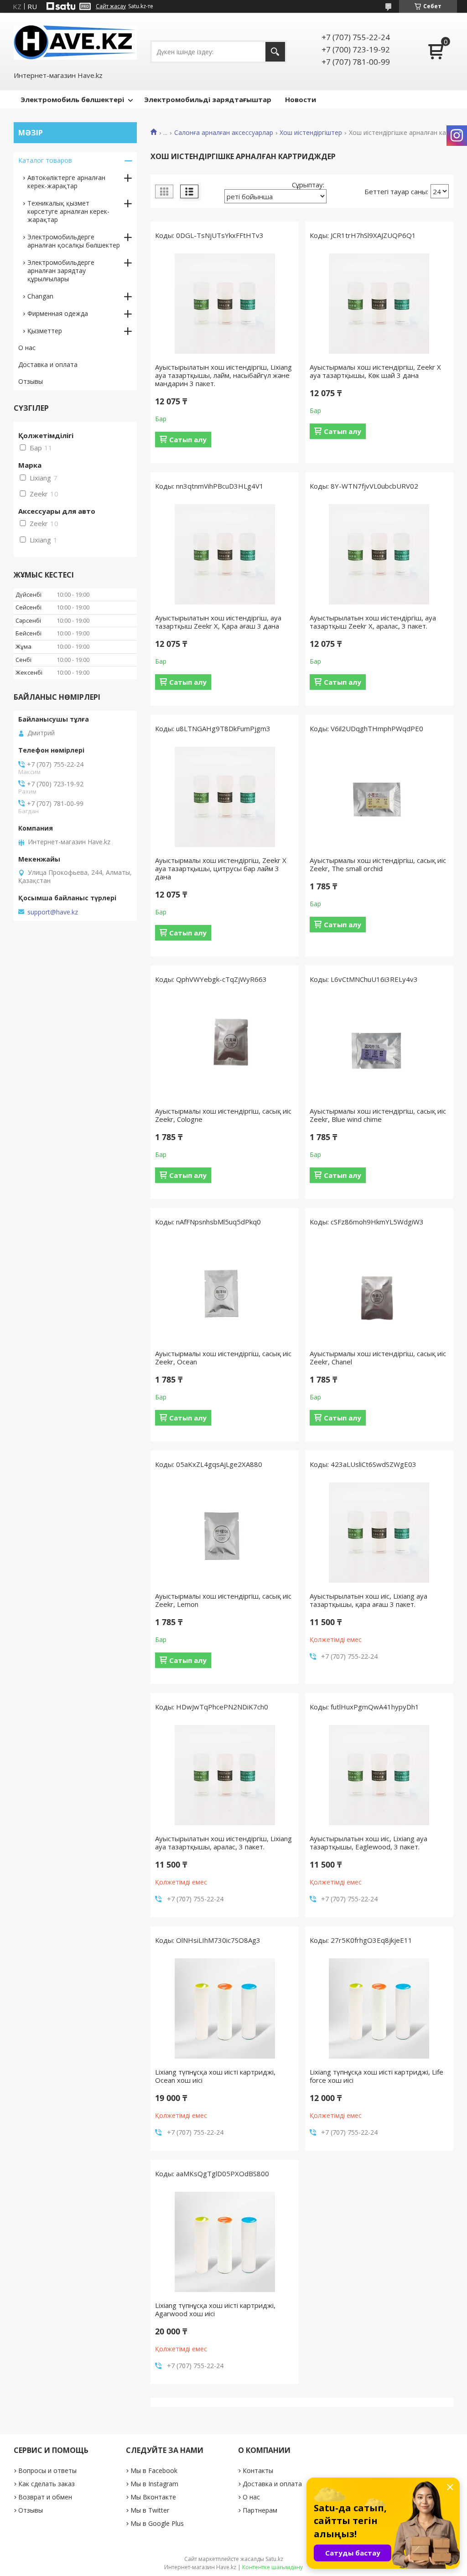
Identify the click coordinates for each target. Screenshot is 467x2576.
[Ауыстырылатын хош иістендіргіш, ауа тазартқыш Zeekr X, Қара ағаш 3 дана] (225, 554)
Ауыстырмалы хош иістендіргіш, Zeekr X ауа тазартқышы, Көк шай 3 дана (375, 371)
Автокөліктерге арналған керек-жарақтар (66, 182)
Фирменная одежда (58, 313)
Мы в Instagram (154, 2484)
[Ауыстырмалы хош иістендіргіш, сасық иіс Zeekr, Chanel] (379, 1290)
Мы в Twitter (150, 2510)
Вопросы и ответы (47, 2470)
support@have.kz (53, 912)
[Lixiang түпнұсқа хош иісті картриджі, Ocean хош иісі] (225, 2008)
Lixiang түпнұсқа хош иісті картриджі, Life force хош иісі (376, 2076)
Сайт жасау (111, 6)
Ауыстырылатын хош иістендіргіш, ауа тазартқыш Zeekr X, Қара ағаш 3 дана (218, 622)
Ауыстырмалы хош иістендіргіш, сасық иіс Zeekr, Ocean (223, 1358)
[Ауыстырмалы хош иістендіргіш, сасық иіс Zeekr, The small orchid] (379, 797)
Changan (40, 296)
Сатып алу (188, 439)
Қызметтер (45, 331)
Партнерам (260, 2510)
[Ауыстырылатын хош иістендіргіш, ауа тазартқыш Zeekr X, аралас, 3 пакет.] (379, 554)
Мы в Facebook (154, 2470)
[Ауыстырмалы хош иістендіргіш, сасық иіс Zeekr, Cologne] (225, 1048)
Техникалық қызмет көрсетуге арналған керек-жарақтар (68, 211)
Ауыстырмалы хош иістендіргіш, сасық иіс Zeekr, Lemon (223, 1600)
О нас (27, 348)
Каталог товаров (45, 160)
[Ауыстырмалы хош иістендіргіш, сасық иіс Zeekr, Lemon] (225, 1533)
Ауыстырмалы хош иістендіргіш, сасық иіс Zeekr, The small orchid (378, 864)
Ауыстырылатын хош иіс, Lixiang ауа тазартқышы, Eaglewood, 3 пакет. (368, 1843)
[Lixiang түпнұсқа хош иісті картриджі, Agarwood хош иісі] (225, 2242)
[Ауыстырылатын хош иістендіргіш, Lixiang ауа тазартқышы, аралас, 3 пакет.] (225, 1775)
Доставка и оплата (48, 364)
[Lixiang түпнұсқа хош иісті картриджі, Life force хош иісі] (379, 2008)
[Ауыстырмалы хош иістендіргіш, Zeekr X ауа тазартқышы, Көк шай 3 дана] (379, 304)
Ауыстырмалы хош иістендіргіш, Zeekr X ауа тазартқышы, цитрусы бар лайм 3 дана (221, 868)
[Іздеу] (275, 52)
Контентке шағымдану (272, 2567)
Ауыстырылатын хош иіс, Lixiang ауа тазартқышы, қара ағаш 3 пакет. (368, 1600)
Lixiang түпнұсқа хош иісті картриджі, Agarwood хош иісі (215, 2309)
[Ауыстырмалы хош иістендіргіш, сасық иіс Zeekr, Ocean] (225, 1290)
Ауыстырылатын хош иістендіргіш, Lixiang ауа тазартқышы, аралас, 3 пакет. (223, 1843)
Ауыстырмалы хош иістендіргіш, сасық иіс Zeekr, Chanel (378, 1358)
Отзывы (31, 381)
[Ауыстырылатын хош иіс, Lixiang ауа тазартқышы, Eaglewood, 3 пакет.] (379, 1775)
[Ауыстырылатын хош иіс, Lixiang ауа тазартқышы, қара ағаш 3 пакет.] (379, 1533)
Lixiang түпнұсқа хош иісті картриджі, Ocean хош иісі (215, 2076)
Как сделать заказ (47, 2484)
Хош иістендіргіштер (311, 133)
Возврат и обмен (45, 2497)
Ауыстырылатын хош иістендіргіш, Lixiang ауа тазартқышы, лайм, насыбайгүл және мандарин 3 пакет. (223, 375)
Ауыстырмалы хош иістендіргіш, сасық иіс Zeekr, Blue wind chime (378, 1115)
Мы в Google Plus (157, 2523)
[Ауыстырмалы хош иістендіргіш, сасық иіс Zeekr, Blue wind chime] (379, 1048)
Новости (301, 99)
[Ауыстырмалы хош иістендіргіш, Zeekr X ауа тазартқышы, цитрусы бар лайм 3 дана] (225, 797)
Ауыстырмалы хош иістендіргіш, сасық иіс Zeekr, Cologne (223, 1115)
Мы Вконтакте (153, 2497)
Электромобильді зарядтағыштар (208, 99)
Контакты (258, 2470)
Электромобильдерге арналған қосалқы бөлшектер (74, 241)
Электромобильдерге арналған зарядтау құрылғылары (61, 271)
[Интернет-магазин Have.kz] (75, 41)
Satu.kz (274, 2559)
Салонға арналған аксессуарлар (224, 133)
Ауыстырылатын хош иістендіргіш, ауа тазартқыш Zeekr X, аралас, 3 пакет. (373, 622)
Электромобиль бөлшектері (72, 99)
